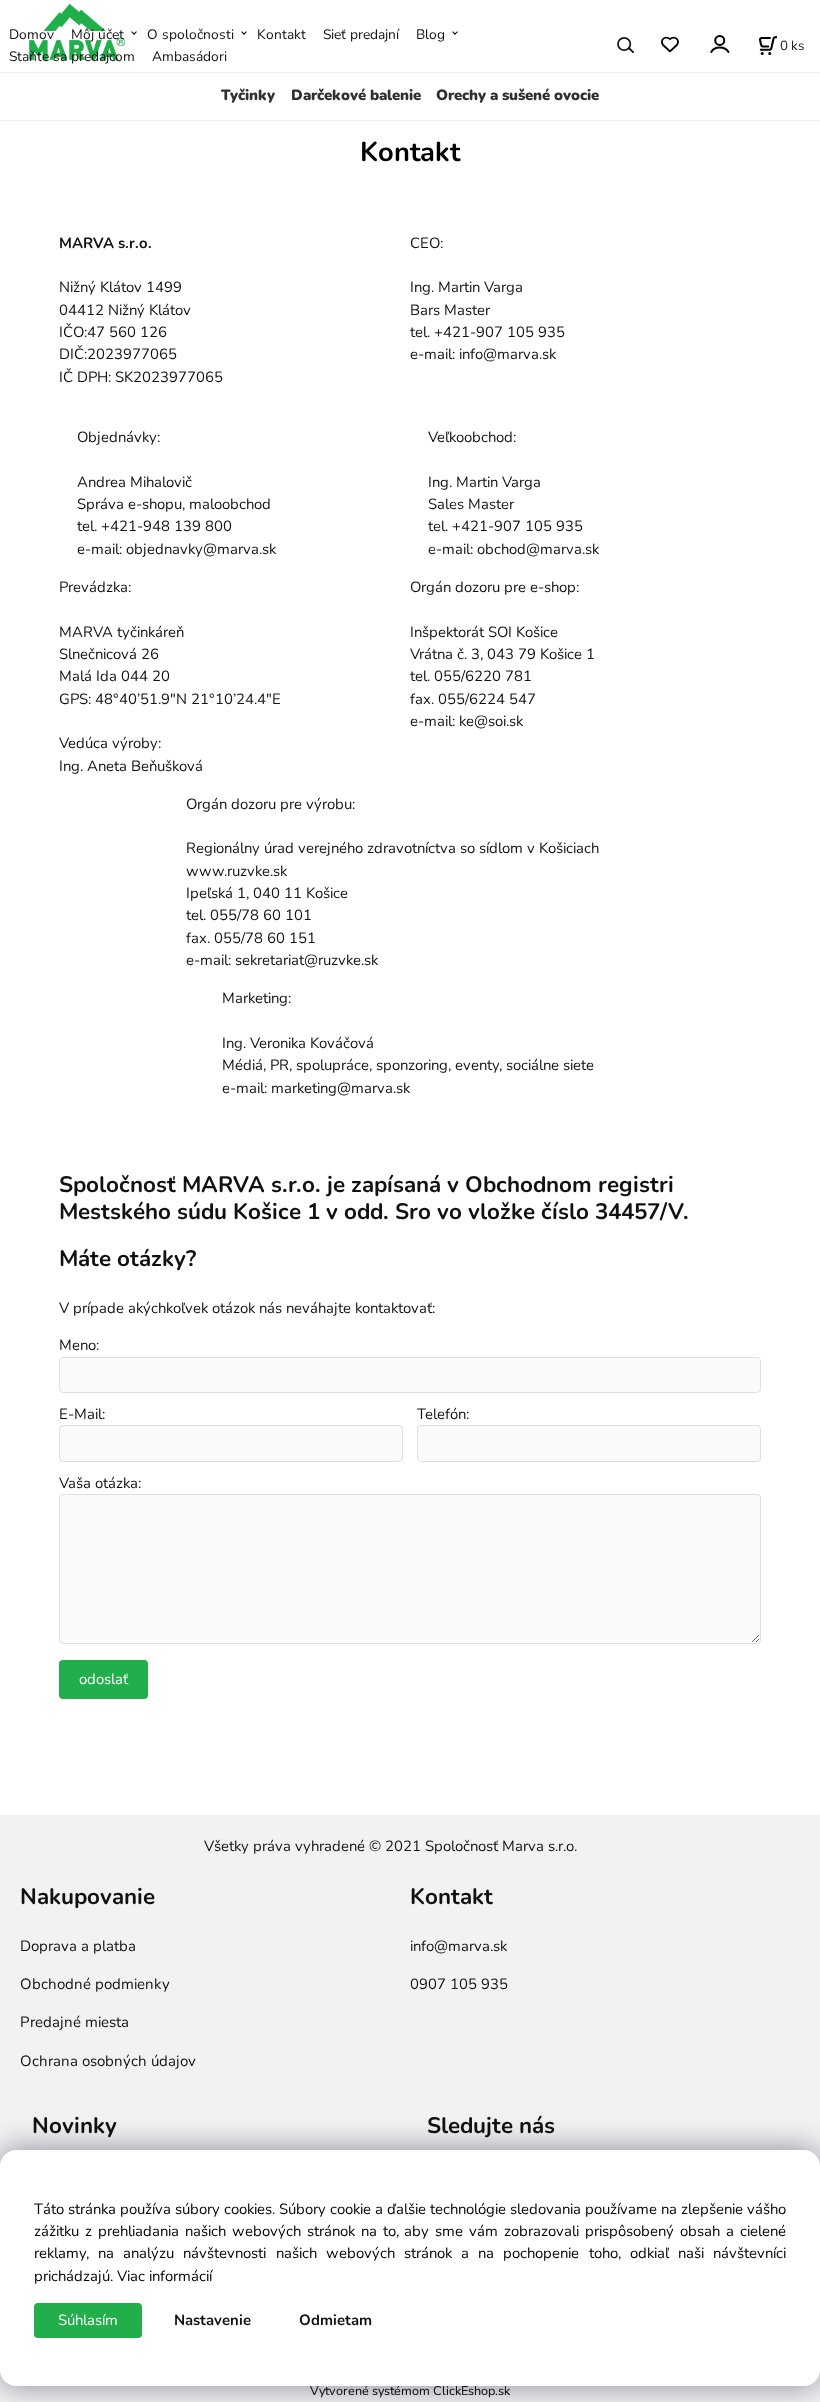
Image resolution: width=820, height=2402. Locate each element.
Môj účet (97, 34)
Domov (31, 34)
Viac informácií (164, 2276)
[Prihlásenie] (718, 43)
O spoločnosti (190, 34)
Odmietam (335, 2320)
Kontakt (281, 34)
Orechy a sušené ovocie (517, 95)
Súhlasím (88, 2320)
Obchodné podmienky (95, 1984)
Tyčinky (248, 95)
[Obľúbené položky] (669, 45)
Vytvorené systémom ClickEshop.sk (410, 2390)
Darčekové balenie (356, 95)
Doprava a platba (78, 1946)
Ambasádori (189, 56)
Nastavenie (212, 2320)
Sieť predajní (361, 34)
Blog (430, 34)
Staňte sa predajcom (72, 56)
